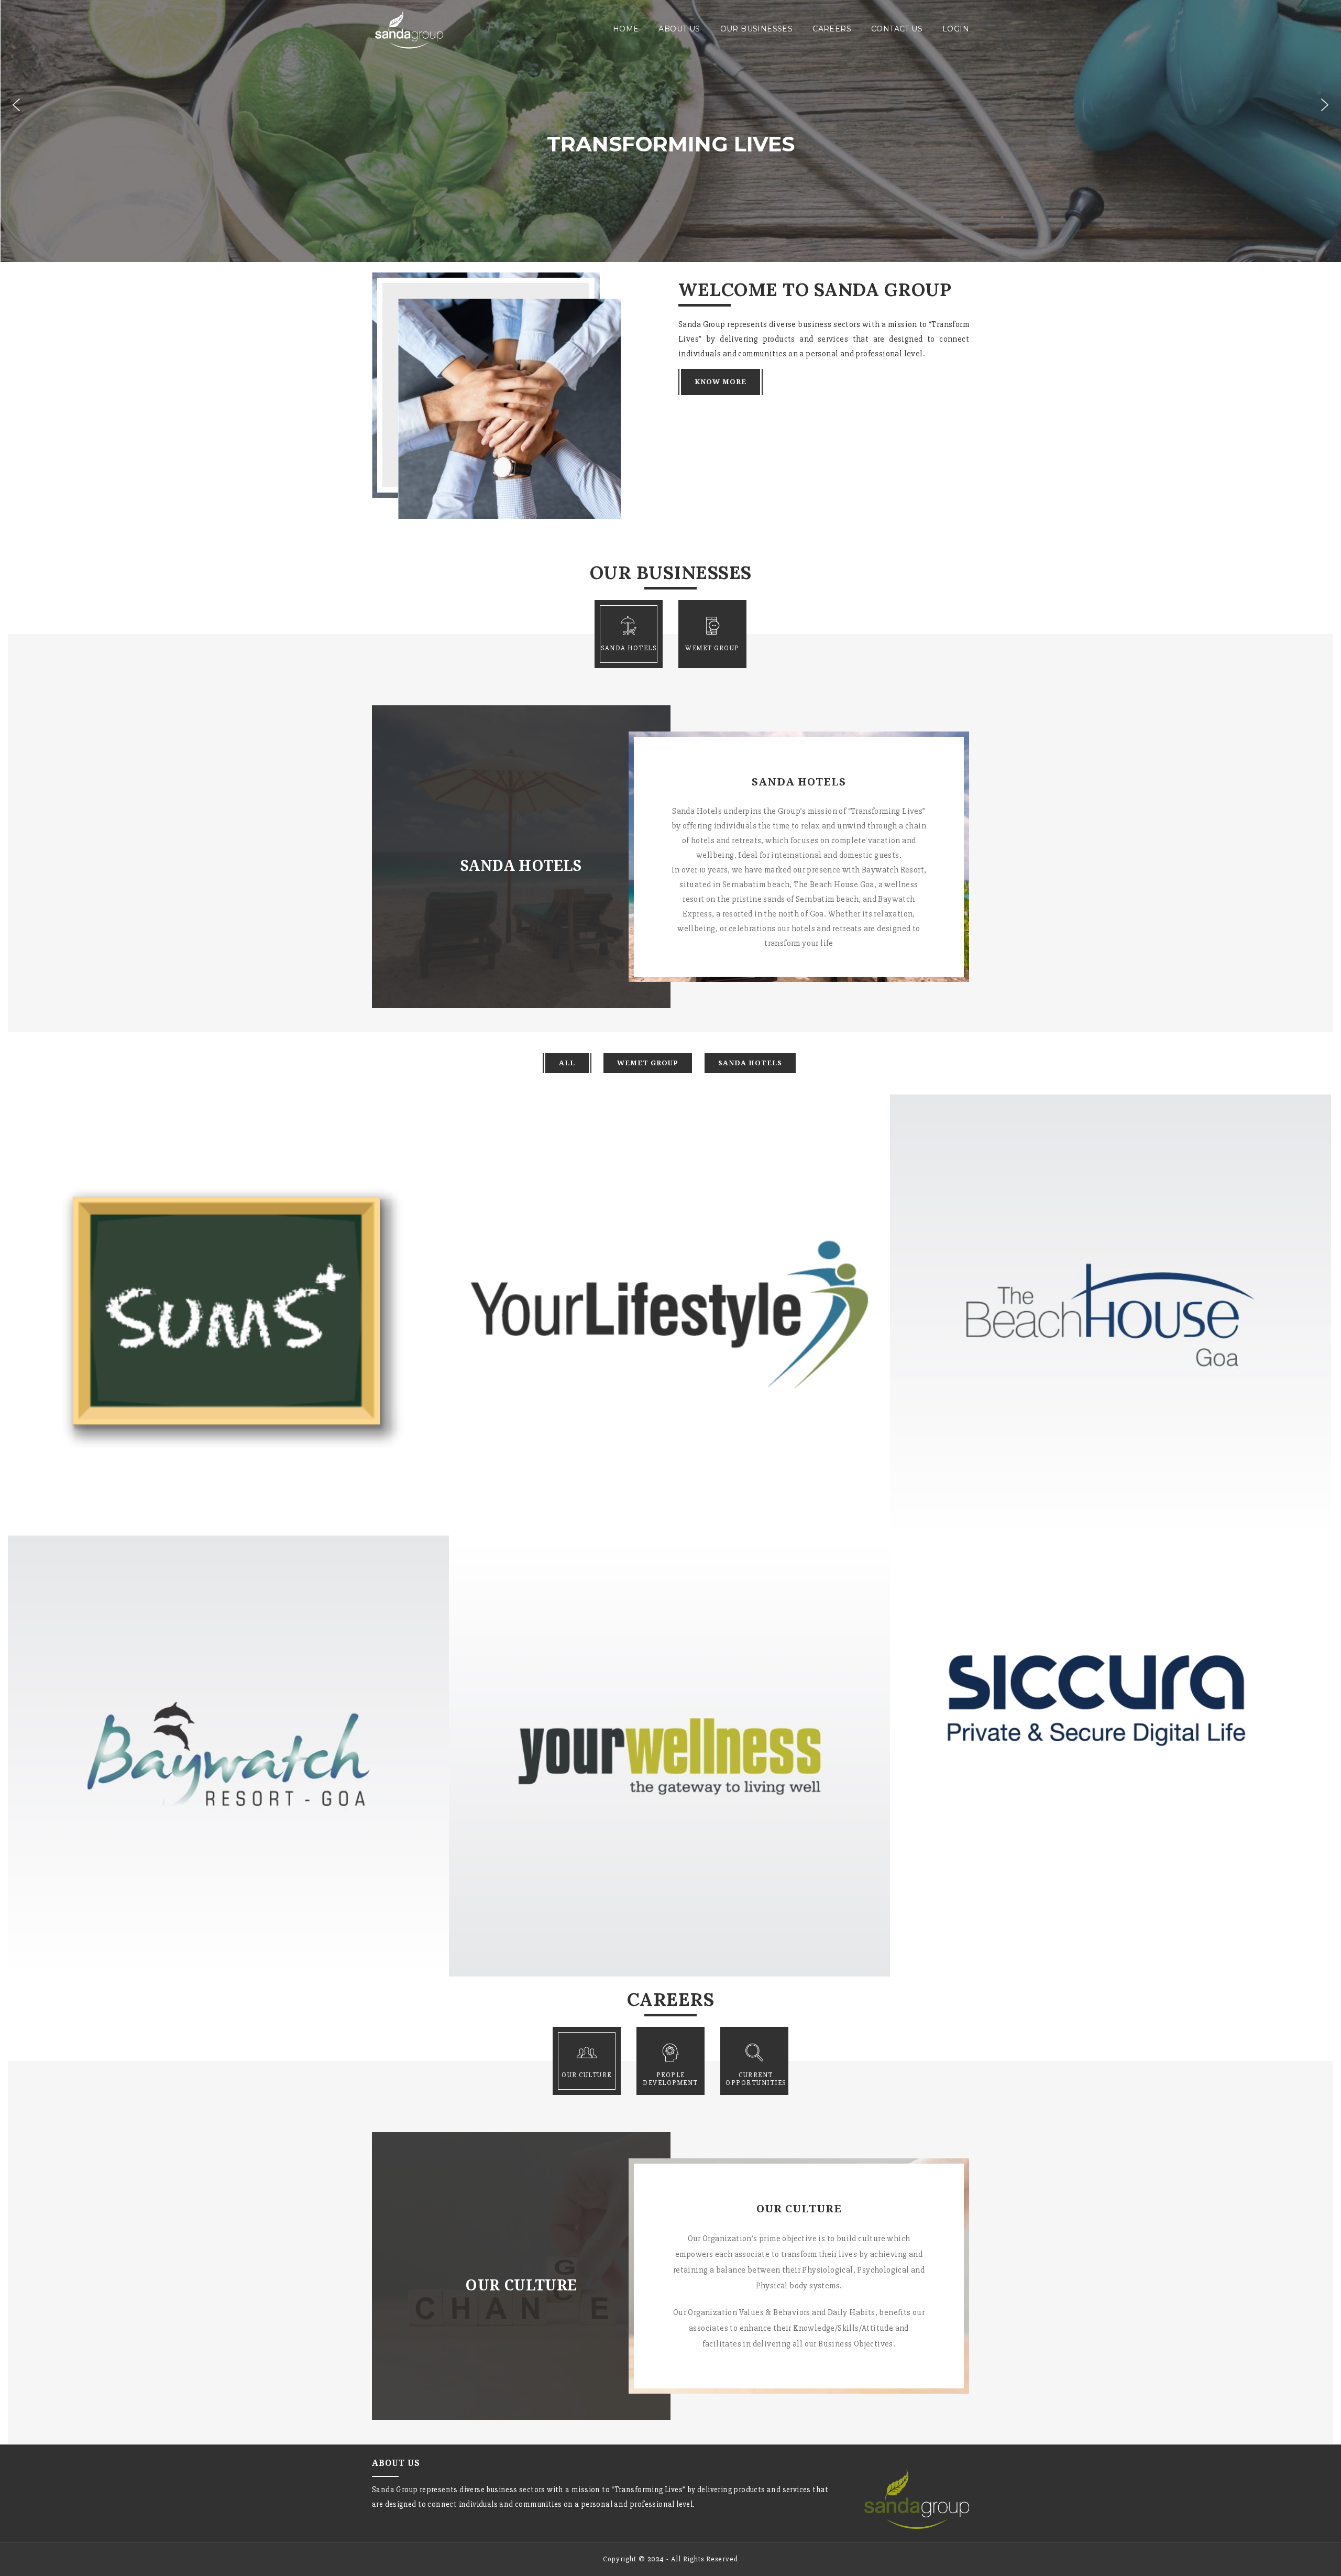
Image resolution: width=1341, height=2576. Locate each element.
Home (626, 29)
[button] (16, 105)
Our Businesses (757, 29)
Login (956, 29)
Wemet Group (648, 1063)
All (567, 1063)
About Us (679, 29)
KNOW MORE (721, 382)
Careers (832, 29)
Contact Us (897, 29)
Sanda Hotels (750, 1063)
